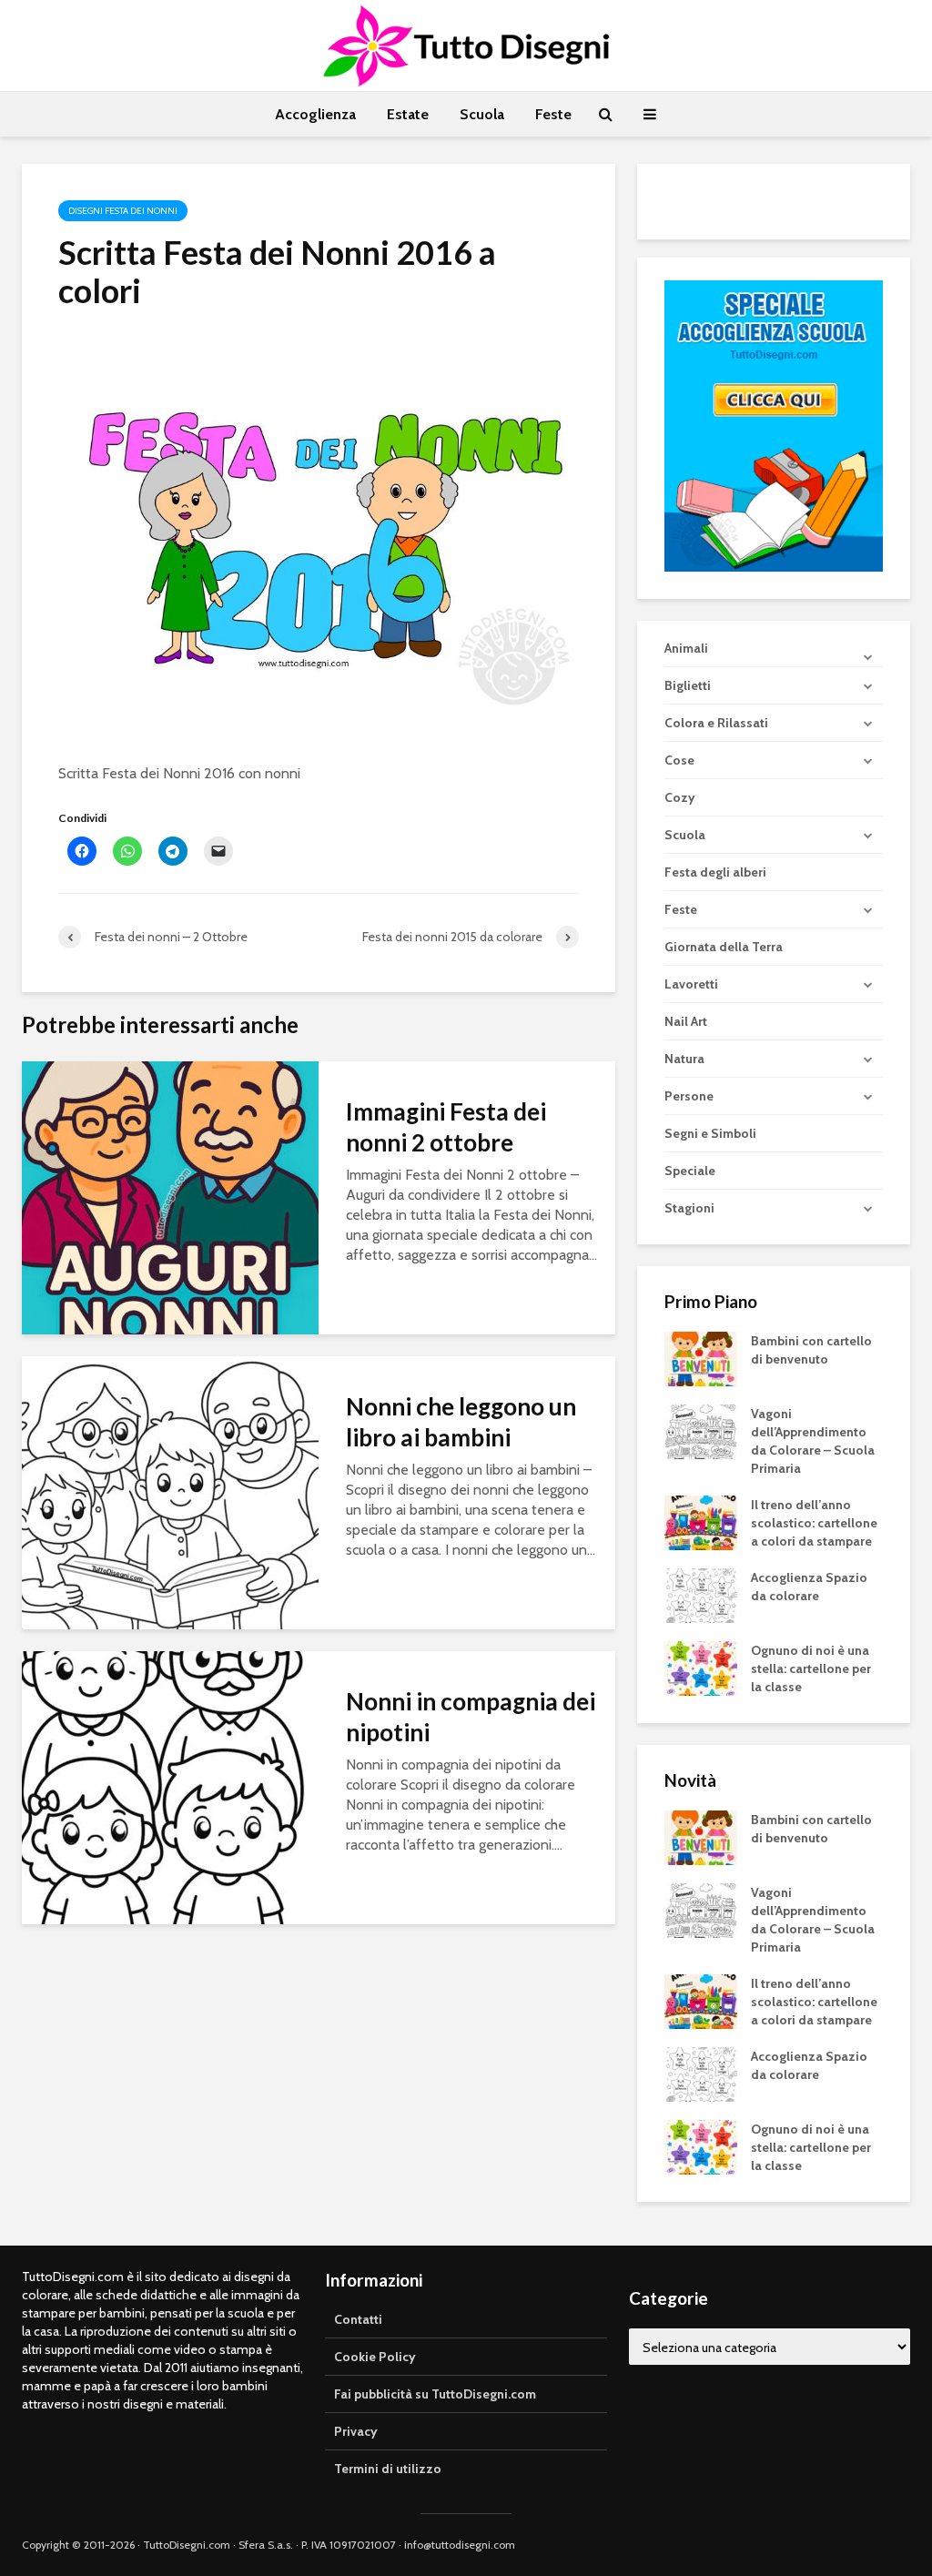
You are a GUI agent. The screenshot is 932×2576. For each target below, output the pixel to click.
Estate (408, 114)
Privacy (356, 2431)
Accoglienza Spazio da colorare (809, 1587)
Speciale (690, 1171)
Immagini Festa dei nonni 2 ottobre (446, 1127)
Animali (686, 648)
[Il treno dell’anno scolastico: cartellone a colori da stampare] (701, 1522)
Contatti (358, 2319)
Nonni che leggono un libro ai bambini (461, 1422)
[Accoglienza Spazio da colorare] (701, 1595)
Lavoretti (691, 984)
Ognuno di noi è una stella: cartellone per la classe (811, 1668)
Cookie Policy (375, 2357)
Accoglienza (315, 114)
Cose (679, 760)
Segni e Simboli (710, 1133)
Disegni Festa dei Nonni (123, 211)
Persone (689, 1096)
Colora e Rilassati (716, 723)
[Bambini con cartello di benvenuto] (701, 1358)
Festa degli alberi (715, 872)
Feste (553, 114)
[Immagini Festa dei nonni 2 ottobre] (170, 1197)
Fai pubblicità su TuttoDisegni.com (435, 2394)
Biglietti (688, 685)
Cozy (680, 797)
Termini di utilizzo (388, 2469)
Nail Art (686, 1021)
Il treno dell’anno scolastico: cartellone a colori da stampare (814, 1523)
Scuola (482, 114)
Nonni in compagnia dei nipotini (471, 1717)
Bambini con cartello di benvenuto (811, 1350)
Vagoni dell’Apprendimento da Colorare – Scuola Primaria (813, 1441)
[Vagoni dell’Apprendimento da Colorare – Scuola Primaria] (701, 1431)
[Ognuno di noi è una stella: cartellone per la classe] (701, 1668)
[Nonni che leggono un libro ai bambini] (170, 1491)
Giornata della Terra (724, 947)
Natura (684, 1059)
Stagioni (689, 1208)
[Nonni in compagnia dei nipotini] (170, 1786)
